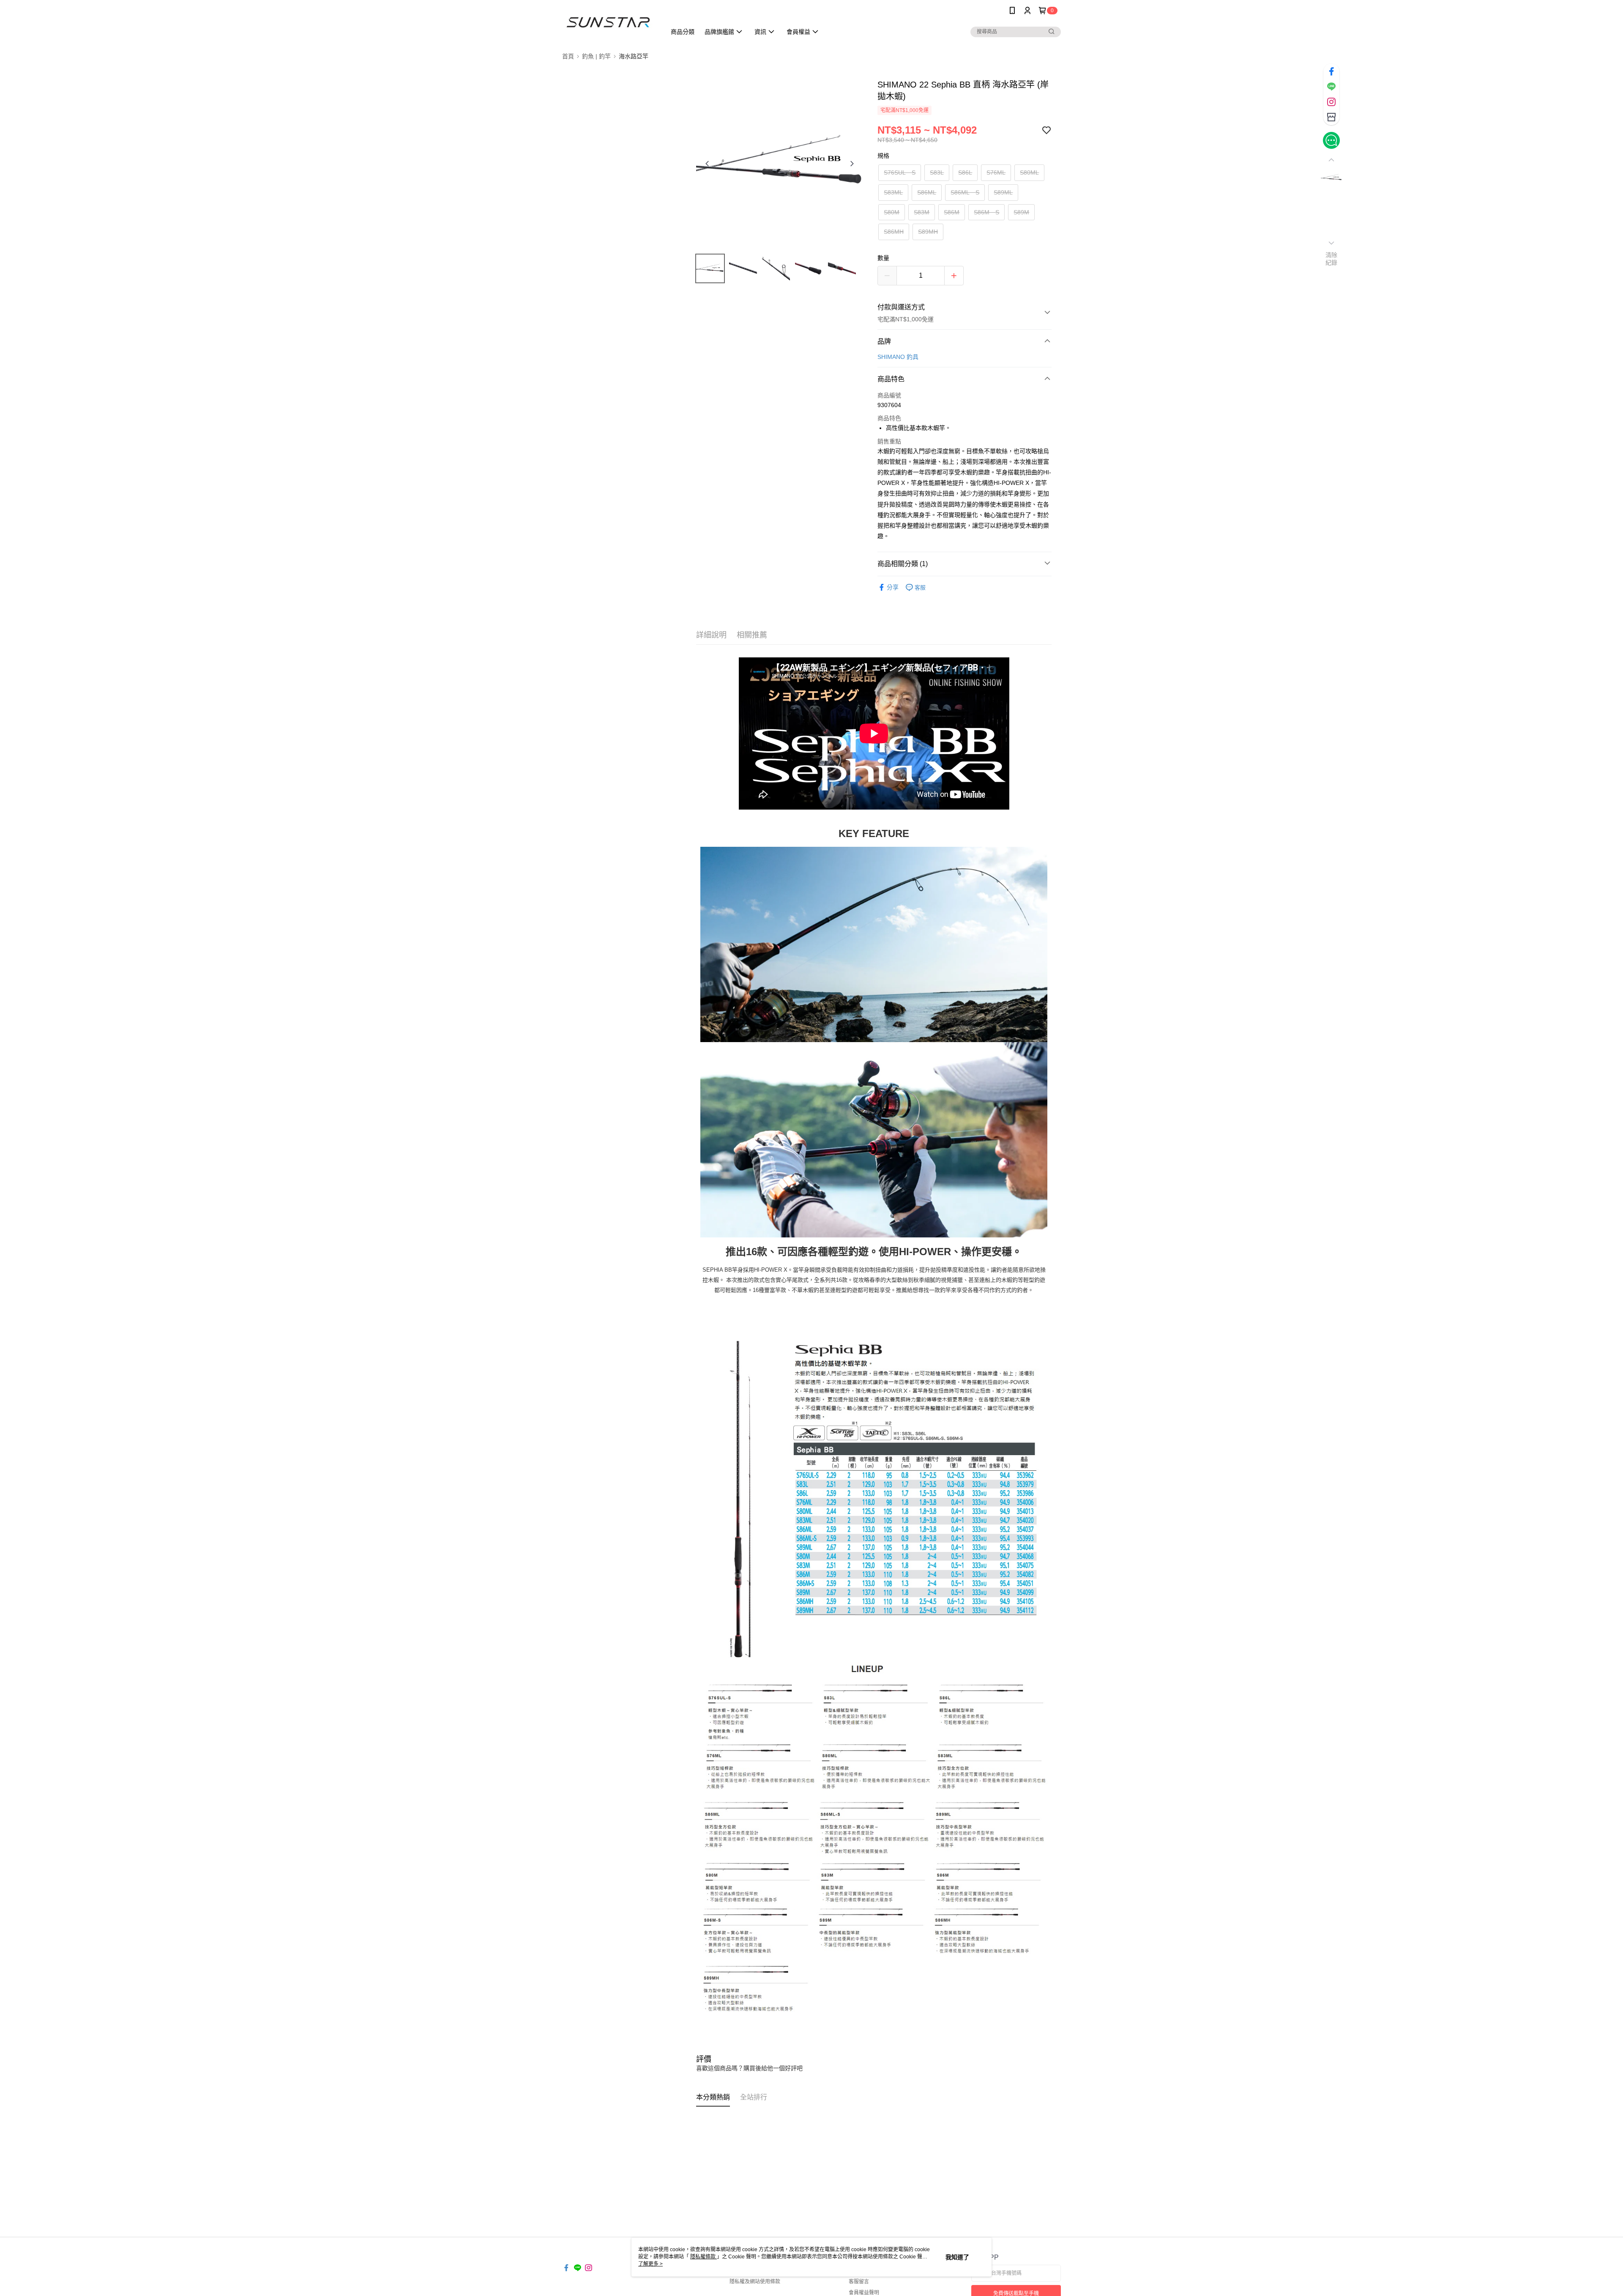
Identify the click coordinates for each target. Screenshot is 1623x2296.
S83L (937, 172)
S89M (1021, 212)
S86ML (927, 192)
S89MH (928, 232)
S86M (952, 212)
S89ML (1003, 192)
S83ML (893, 192)
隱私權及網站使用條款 (755, 2282)
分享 (893, 587)
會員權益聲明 (864, 2293)
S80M (892, 212)
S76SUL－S (900, 172)
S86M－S (986, 212)
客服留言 (859, 2282)
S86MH (894, 232)
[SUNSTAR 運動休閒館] (609, 22)
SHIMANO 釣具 (898, 357)
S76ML (996, 172)
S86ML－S (965, 192)
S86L (965, 172)
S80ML (1029, 172)
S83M (922, 212)
